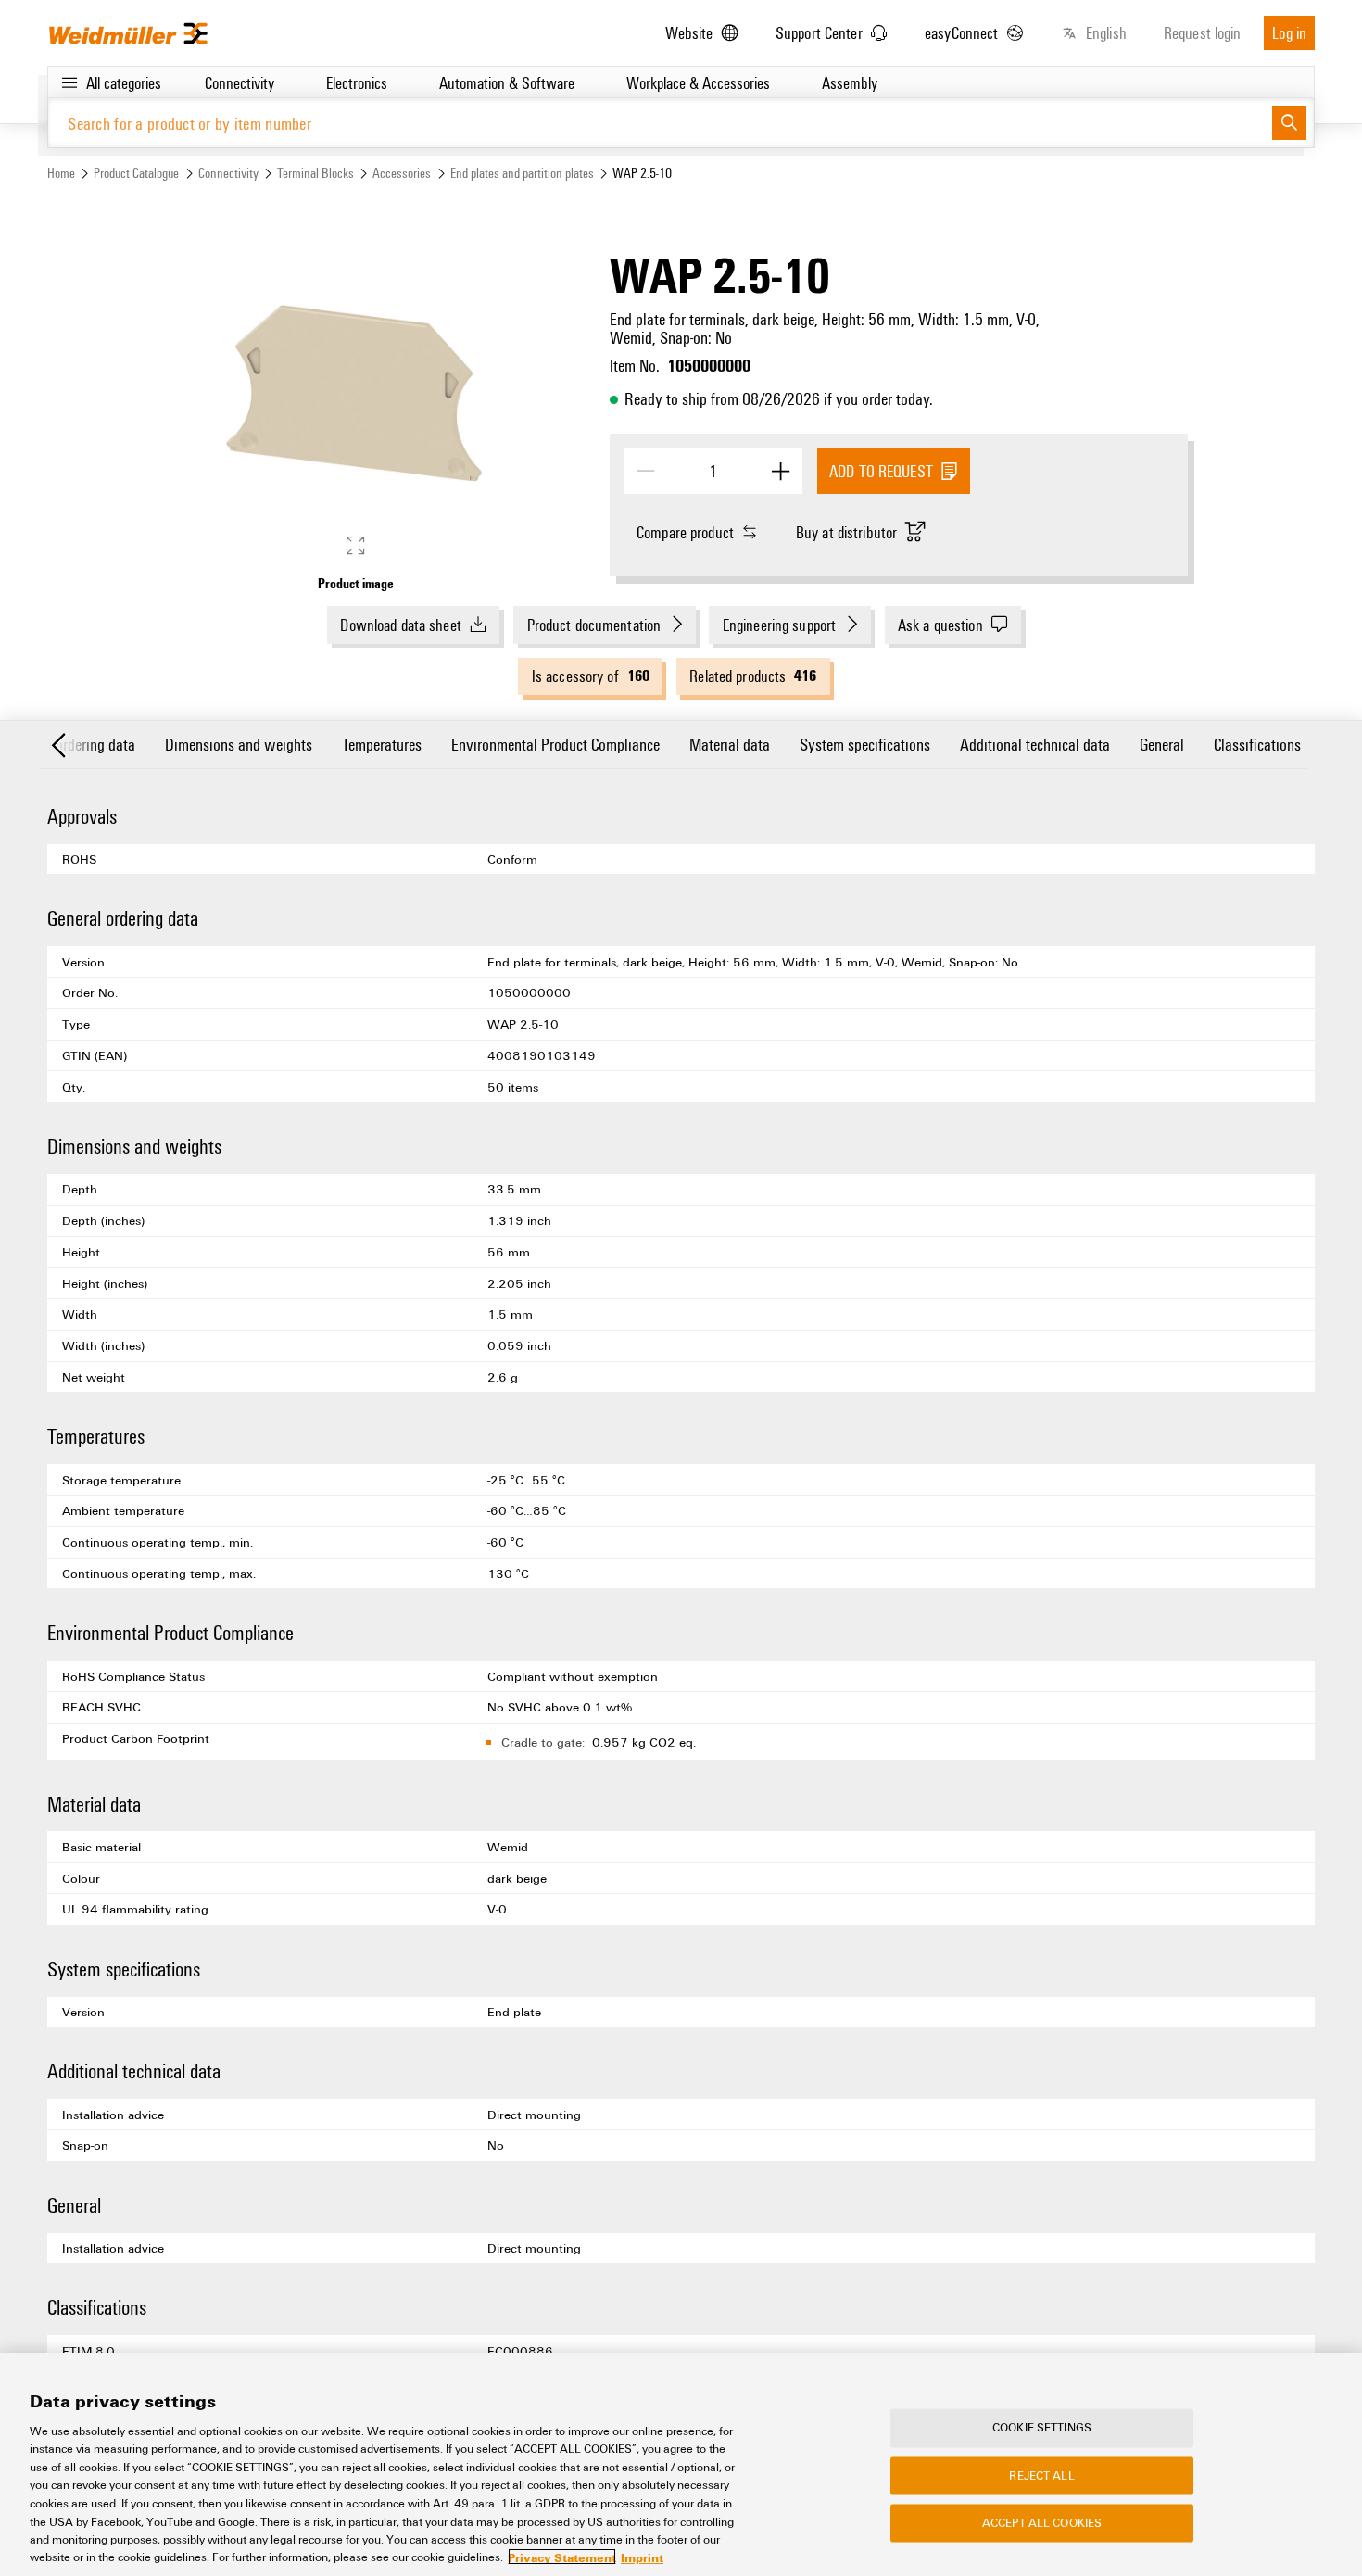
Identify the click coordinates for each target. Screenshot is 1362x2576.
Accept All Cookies (1042, 2523)
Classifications (1257, 744)
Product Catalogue (136, 173)
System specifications (865, 744)
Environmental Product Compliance (555, 744)
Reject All (1041, 2475)
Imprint (642, 2557)
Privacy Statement (562, 2557)
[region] (681, 2464)
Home (61, 173)
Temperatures (382, 744)
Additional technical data (1035, 744)
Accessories (402, 173)
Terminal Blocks (315, 173)
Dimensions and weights (239, 744)
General (1162, 744)
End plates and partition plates (522, 173)
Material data (730, 744)
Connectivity (228, 173)
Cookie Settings (1042, 2428)
